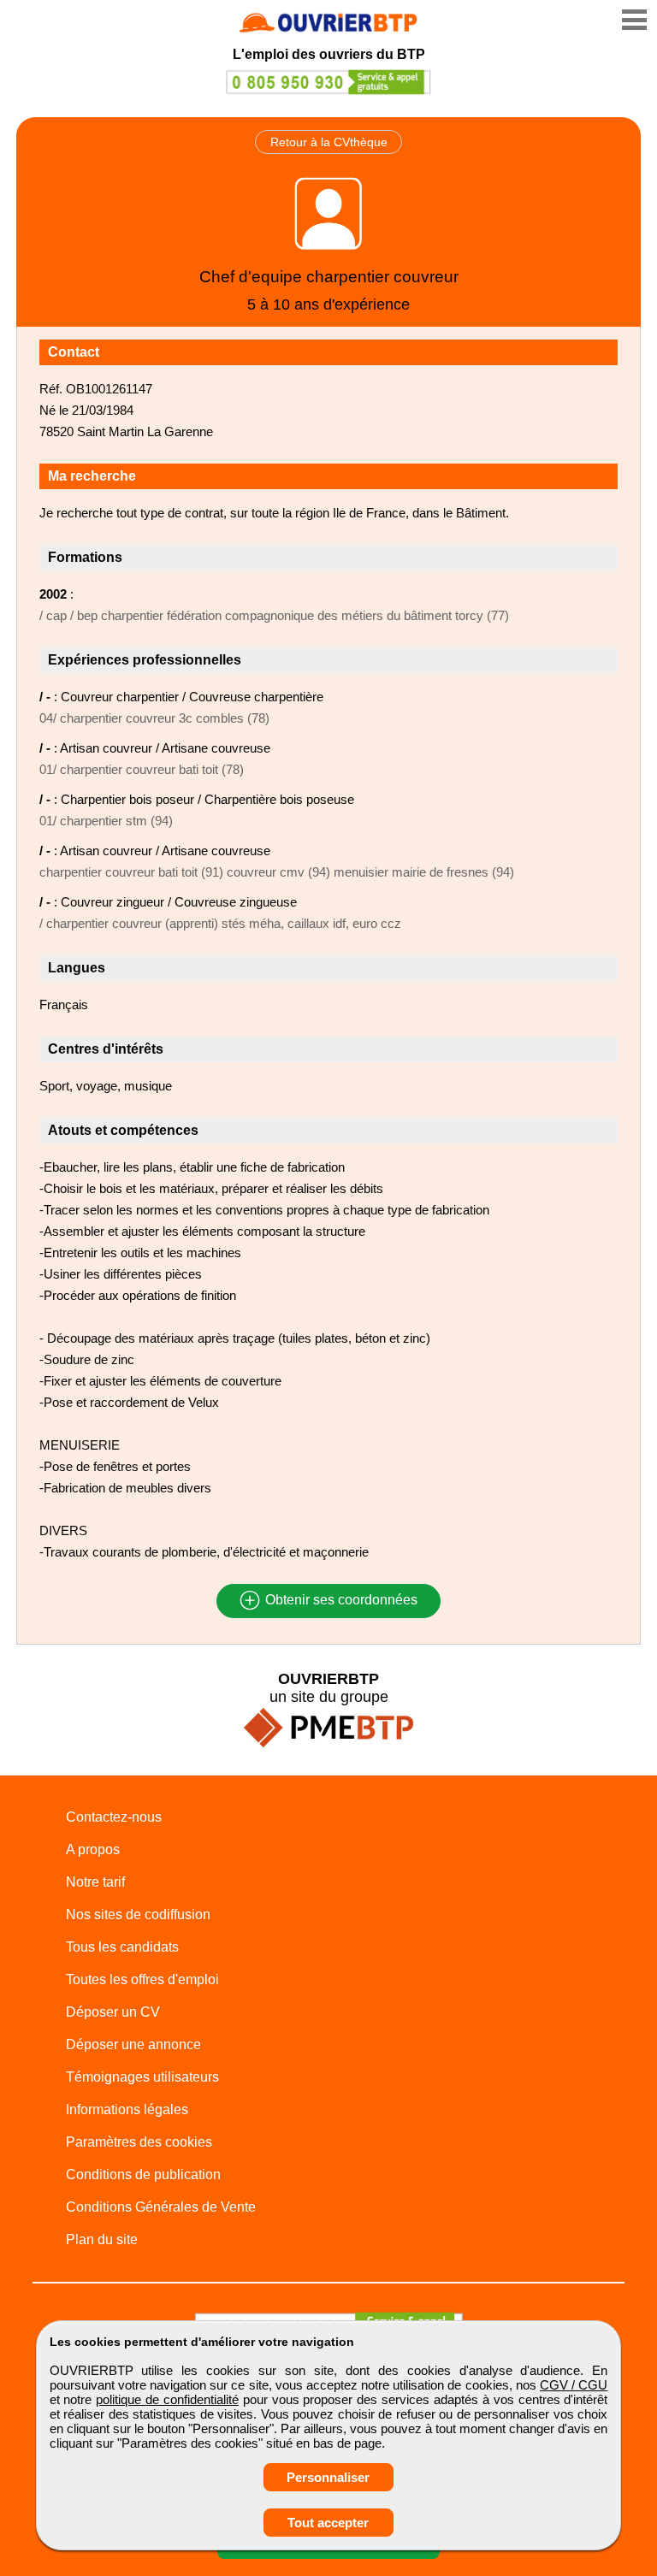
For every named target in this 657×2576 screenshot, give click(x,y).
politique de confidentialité (167, 2399)
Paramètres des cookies (139, 2142)
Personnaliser (328, 2477)
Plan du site (102, 2239)
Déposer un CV (113, 2012)
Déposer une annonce (133, 2044)
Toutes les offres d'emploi (142, 1979)
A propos (93, 1849)
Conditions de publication (143, 2174)
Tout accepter (328, 2523)
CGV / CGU (574, 2385)
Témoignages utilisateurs (142, 2077)
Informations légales (127, 2109)
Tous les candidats (122, 1947)
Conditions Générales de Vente (161, 2207)
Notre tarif (95, 1882)
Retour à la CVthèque (329, 142)
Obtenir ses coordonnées (340, 1601)
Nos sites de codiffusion (138, 1914)
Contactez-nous (114, 1817)
